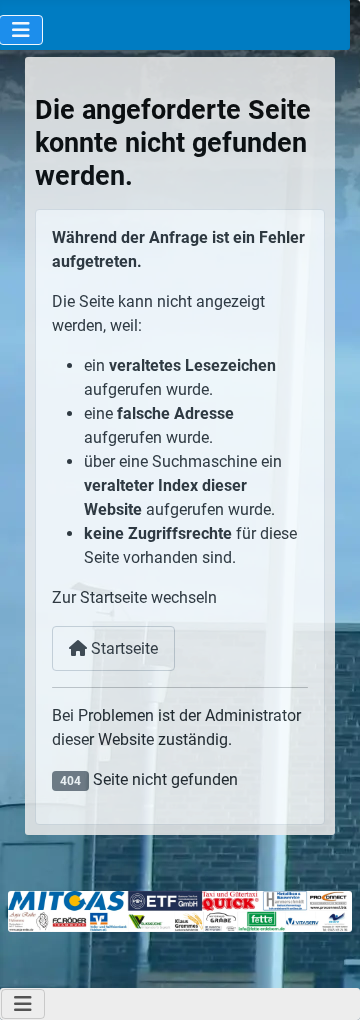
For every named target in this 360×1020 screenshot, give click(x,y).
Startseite (122, 648)
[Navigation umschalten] (23, 1004)
